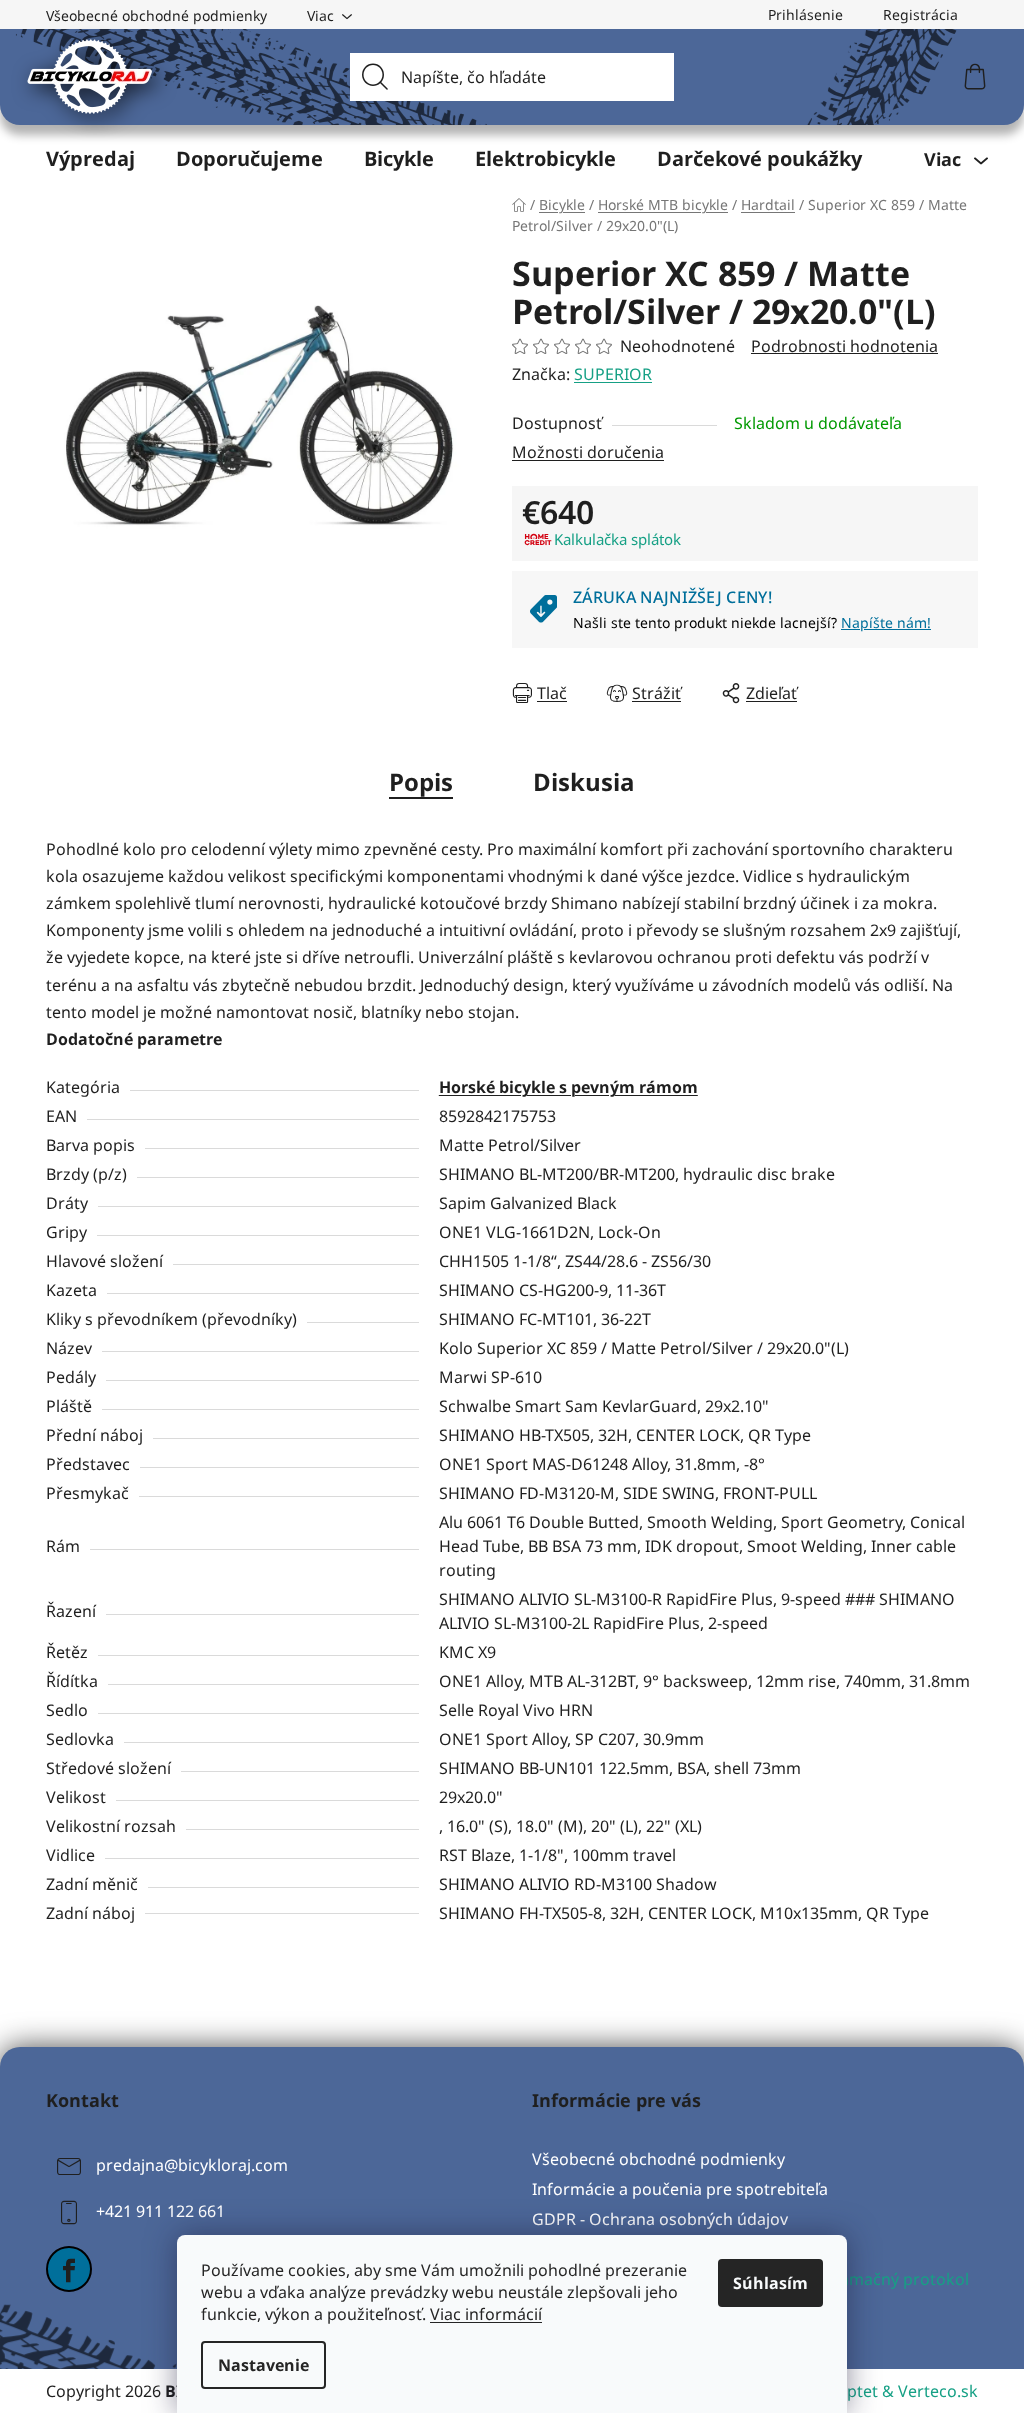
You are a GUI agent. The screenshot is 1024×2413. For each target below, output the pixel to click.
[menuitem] (90, 159)
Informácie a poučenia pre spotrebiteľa (680, 2189)
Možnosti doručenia (588, 452)
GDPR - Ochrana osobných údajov (660, 2219)
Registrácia (920, 14)
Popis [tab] (421, 781)
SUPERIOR (613, 374)
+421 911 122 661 (160, 2211)
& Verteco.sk (928, 2391)
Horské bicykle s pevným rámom (568, 1087)
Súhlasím (770, 2283)
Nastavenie (263, 2365)
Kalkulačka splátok (617, 539)
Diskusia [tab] (584, 781)
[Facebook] (69, 2269)
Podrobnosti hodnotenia (844, 346)
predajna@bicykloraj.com (192, 2165)
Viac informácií (486, 2314)
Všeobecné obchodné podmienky (156, 15)
